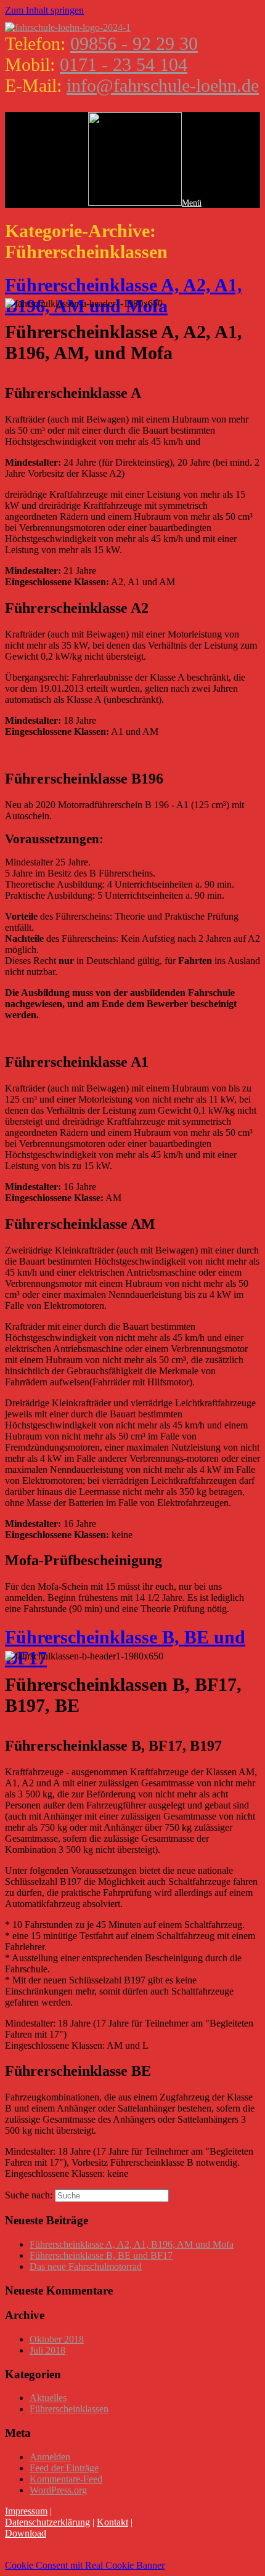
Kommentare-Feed (66, 2479)
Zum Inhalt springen (44, 10)
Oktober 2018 (57, 2339)
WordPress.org (58, 2490)
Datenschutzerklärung (47, 2522)
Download (26, 2533)
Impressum (26, 2511)
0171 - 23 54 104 (124, 64)
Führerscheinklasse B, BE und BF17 (101, 2255)
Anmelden (50, 2457)
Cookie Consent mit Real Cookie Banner (85, 2565)
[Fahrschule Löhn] (68, 27)
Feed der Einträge (64, 2468)
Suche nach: (29, 2195)
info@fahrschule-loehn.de (163, 85)
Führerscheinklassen (69, 2409)
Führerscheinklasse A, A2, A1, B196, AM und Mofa (124, 295)
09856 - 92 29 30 (134, 43)
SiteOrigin (88, 2554)
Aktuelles (48, 2398)
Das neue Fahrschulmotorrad (86, 2266)
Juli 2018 (47, 2350)
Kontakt (112, 2522)
